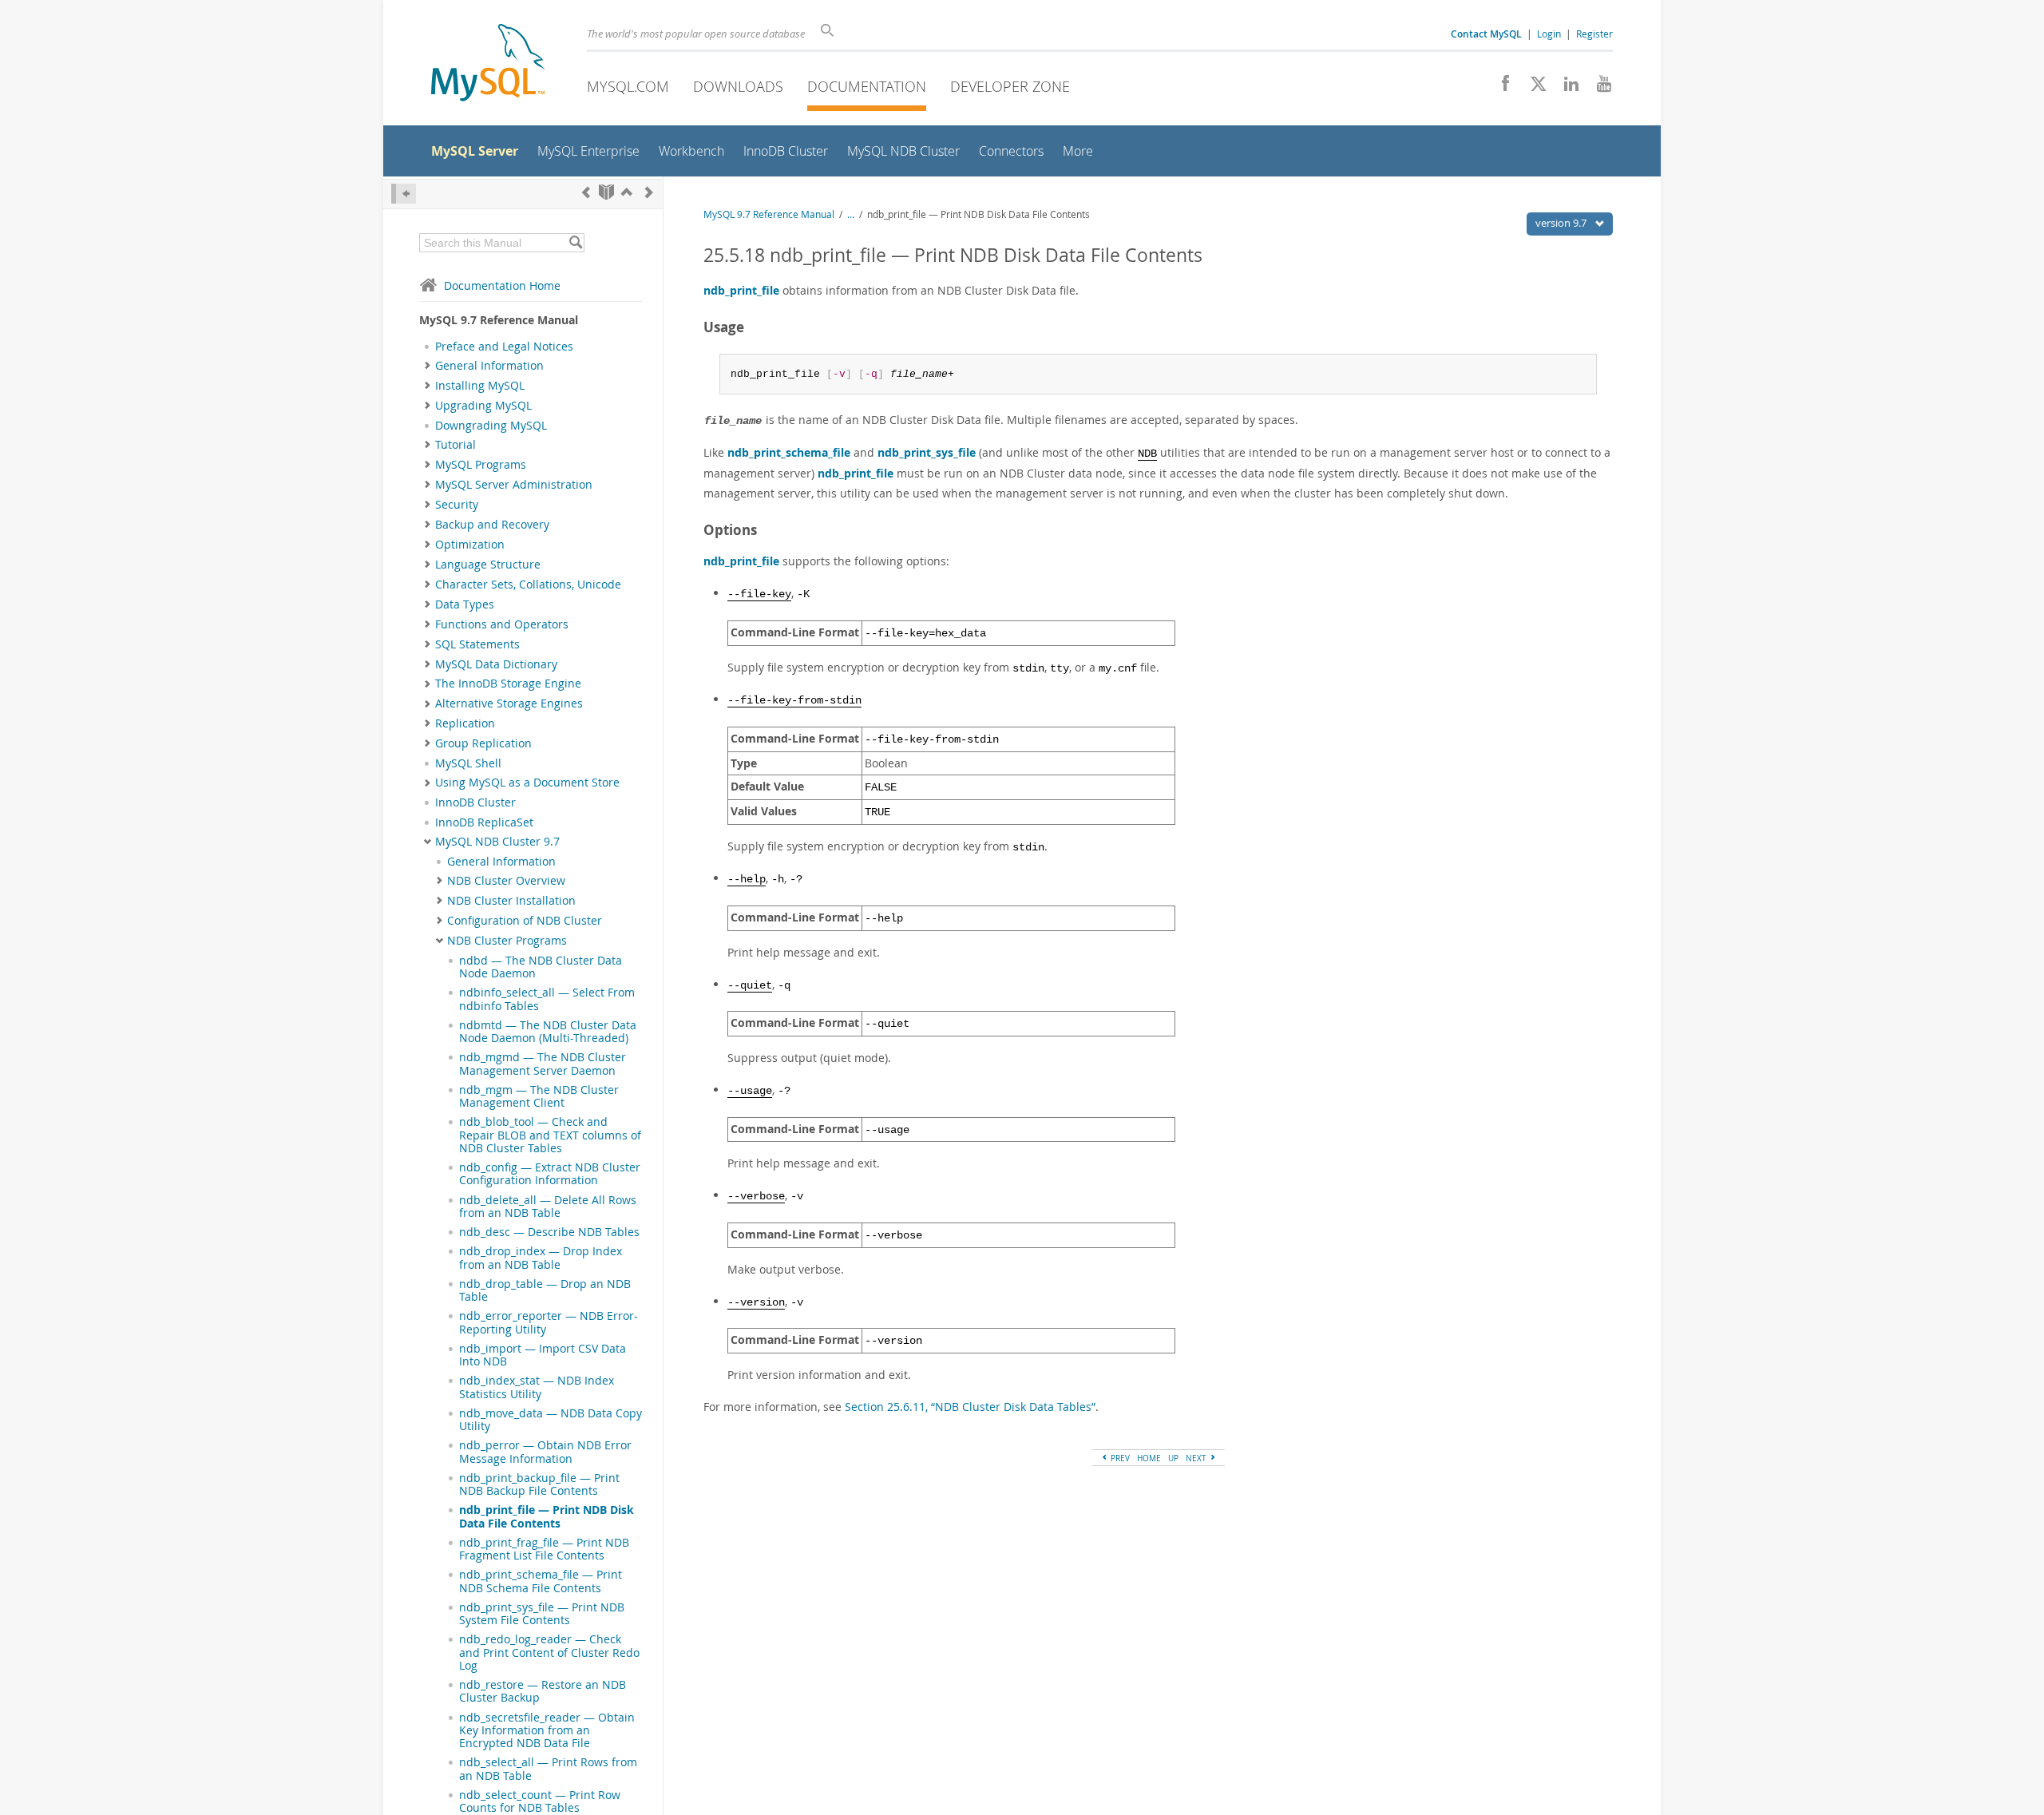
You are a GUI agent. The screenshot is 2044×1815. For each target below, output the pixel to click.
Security (457, 505)
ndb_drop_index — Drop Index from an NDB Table (541, 1258)
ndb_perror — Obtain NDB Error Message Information (545, 1452)
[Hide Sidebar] (404, 194)
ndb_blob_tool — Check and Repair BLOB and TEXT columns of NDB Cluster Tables (550, 1135)
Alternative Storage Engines (509, 703)
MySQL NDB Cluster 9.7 (497, 842)
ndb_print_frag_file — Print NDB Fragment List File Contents (544, 1549)
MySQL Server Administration (514, 485)
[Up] (627, 192)
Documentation (867, 86)
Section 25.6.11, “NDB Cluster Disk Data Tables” (970, 1407)
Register (1594, 34)
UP (1173, 1458)
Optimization (470, 545)
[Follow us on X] (1533, 88)
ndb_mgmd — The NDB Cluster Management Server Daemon (543, 1064)
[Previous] (586, 192)
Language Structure (488, 565)
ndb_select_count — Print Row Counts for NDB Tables (540, 1801)
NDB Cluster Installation (511, 901)
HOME (1149, 1458)
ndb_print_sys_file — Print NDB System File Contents (542, 1614)
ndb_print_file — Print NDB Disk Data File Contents (547, 1516)
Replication (465, 723)
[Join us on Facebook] (1500, 88)
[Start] (606, 192)
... (851, 214)
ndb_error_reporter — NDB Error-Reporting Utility (549, 1322)
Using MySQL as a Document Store (527, 783)
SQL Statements (477, 644)
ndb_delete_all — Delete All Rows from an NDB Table (548, 1207)
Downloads (738, 86)
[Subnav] (428, 366)
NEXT (1197, 1458)
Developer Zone (1010, 86)
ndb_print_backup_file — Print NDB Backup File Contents (539, 1484)
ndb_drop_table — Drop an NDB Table (545, 1290)
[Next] (649, 192)
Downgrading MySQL (491, 426)
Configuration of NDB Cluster (525, 921)
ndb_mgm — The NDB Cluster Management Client (539, 1096)
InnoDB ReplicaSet (484, 822)
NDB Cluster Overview (506, 881)
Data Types (465, 604)
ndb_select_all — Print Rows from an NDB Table (548, 1769)
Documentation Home (502, 285)
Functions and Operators (502, 624)
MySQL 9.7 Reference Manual (769, 214)
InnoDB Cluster (475, 802)
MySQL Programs (481, 465)
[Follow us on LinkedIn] (1565, 88)
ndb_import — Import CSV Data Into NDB (543, 1355)
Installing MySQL (480, 386)
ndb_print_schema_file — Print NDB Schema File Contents (541, 1581)
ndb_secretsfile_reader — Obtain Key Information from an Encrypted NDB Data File (547, 1731)
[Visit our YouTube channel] (1598, 88)
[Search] (575, 243)
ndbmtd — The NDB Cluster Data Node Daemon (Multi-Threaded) (548, 1032)
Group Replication (483, 743)
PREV (1119, 1458)
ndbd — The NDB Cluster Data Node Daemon (541, 967)
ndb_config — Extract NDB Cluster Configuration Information (550, 1174)
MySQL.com (628, 86)
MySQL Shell (468, 763)
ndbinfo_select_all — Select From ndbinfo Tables (547, 999)
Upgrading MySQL (483, 406)
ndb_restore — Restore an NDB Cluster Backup (543, 1691)
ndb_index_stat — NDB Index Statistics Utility (537, 1387)
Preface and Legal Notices (504, 347)
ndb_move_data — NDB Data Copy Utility (551, 1420)
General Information (489, 366)
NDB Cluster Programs (507, 941)
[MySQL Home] (488, 64)
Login (1549, 34)
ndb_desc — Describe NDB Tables (549, 1232)
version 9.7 (1562, 223)
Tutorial (456, 445)
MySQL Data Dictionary (496, 664)
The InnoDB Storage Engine (508, 684)
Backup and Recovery (492, 525)
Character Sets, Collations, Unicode (528, 585)
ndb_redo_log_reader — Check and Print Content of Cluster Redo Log (549, 1653)
